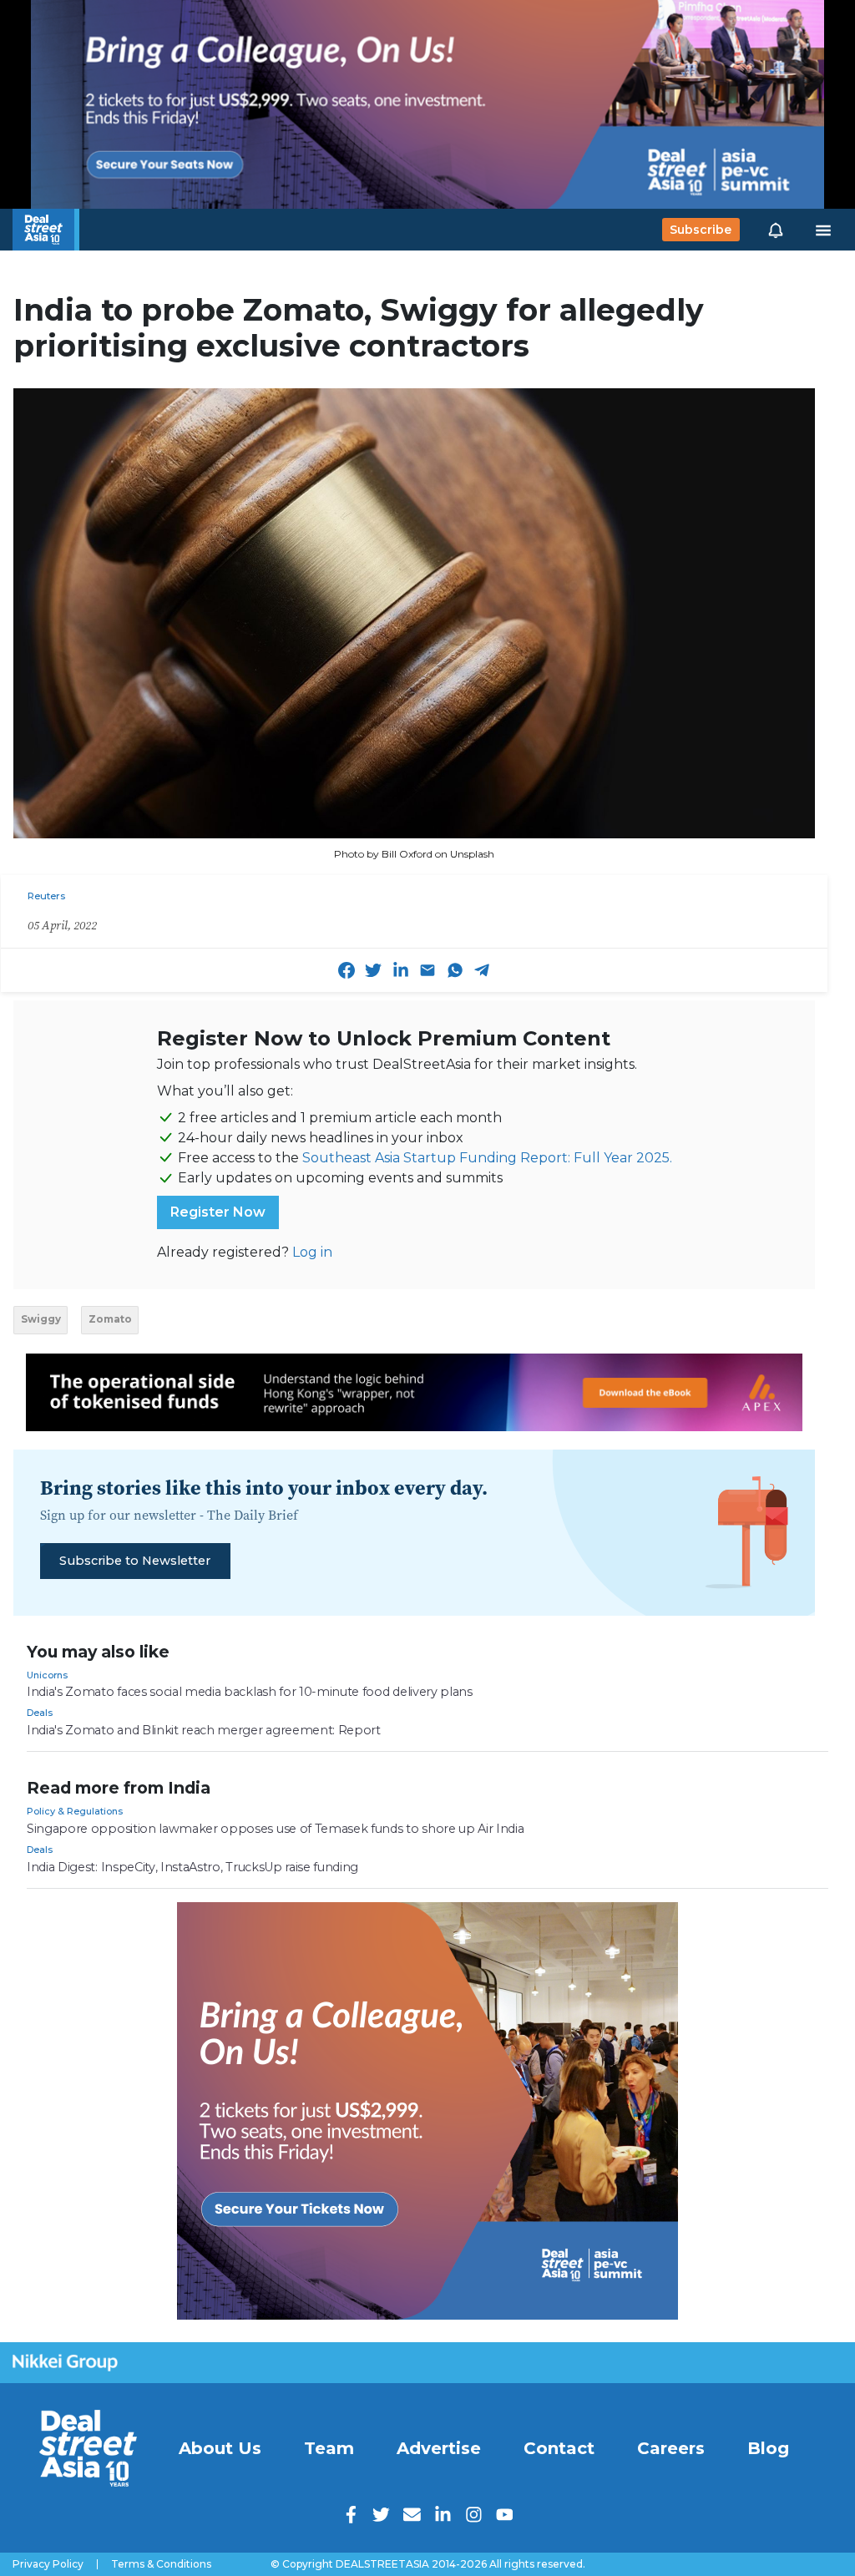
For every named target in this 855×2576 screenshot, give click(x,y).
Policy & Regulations (75, 1811)
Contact (559, 2448)
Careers (671, 2448)
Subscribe (701, 230)
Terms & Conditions (161, 2564)
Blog (768, 2448)
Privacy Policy (48, 2564)
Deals (40, 1713)
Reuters (46, 896)
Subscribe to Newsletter (135, 1561)
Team (329, 2448)
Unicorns (47, 1675)
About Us (220, 2448)
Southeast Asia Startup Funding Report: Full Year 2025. (487, 1158)
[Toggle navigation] (823, 230)
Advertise (439, 2448)
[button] (776, 230)
